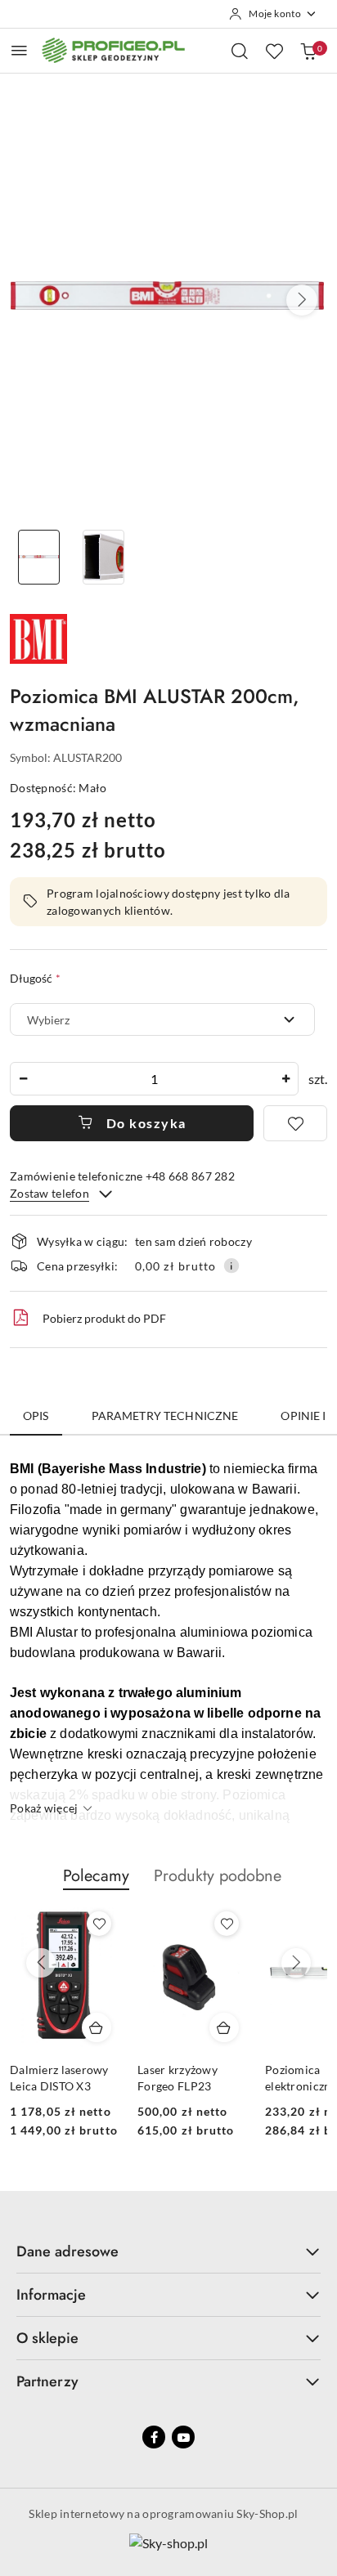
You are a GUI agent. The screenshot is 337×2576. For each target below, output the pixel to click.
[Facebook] (154, 2437)
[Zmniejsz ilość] (23, 1079)
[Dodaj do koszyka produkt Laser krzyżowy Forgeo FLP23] (224, 2027)
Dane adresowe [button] (67, 2251)
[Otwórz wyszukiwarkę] (240, 51)
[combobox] (162, 1019)
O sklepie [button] (47, 2338)
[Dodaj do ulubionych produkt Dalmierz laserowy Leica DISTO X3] (99, 1924)
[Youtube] (183, 2437)
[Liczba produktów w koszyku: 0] (308, 51)
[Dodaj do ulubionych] (295, 1123)
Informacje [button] (51, 2295)
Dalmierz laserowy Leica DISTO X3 (59, 2078)
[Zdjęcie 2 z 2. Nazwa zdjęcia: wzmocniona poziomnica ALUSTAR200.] (103, 557)
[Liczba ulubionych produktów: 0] (274, 51)
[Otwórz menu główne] (19, 50)
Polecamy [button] (96, 1876)
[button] (302, 300)
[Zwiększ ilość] (285, 1079)
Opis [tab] (36, 1416)
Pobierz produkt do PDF (104, 1318)
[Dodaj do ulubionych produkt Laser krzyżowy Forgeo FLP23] (227, 1924)
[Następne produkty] (296, 1963)
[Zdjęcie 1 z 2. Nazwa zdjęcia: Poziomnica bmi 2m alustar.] (39, 557)
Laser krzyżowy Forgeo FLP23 (177, 2078)
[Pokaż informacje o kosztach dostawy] (231, 1266)
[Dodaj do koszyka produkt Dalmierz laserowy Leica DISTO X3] (97, 2027)
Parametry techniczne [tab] (165, 1416)
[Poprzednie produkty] (41, 1963)
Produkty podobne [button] (218, 1876)
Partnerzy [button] (47, 2381)
